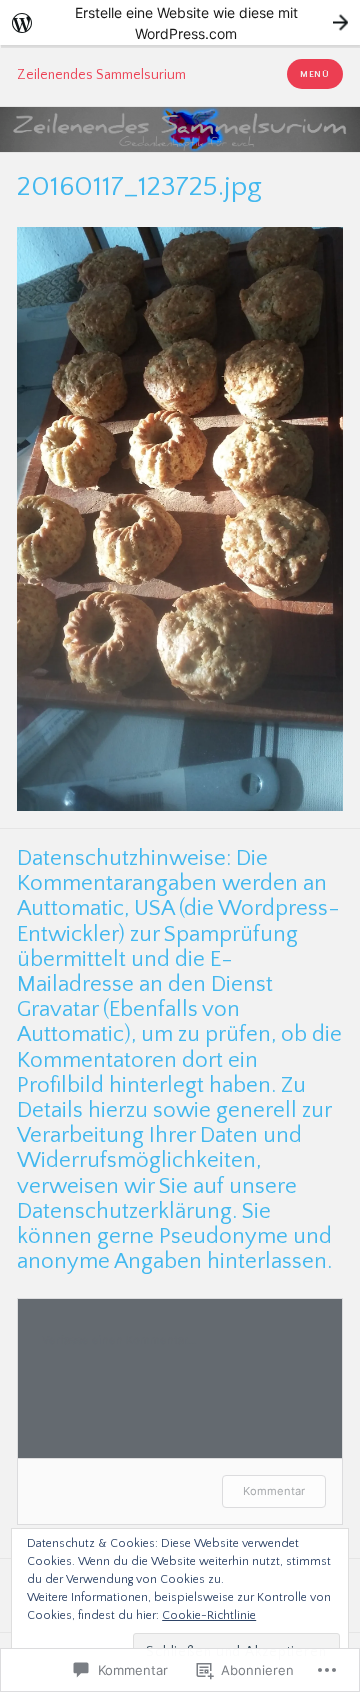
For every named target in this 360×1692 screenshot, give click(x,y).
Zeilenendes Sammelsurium (101, 75)
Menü (314, 74)
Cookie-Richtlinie (209, 1615)
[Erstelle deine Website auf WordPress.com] (180, 22)
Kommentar (274, 1491)
